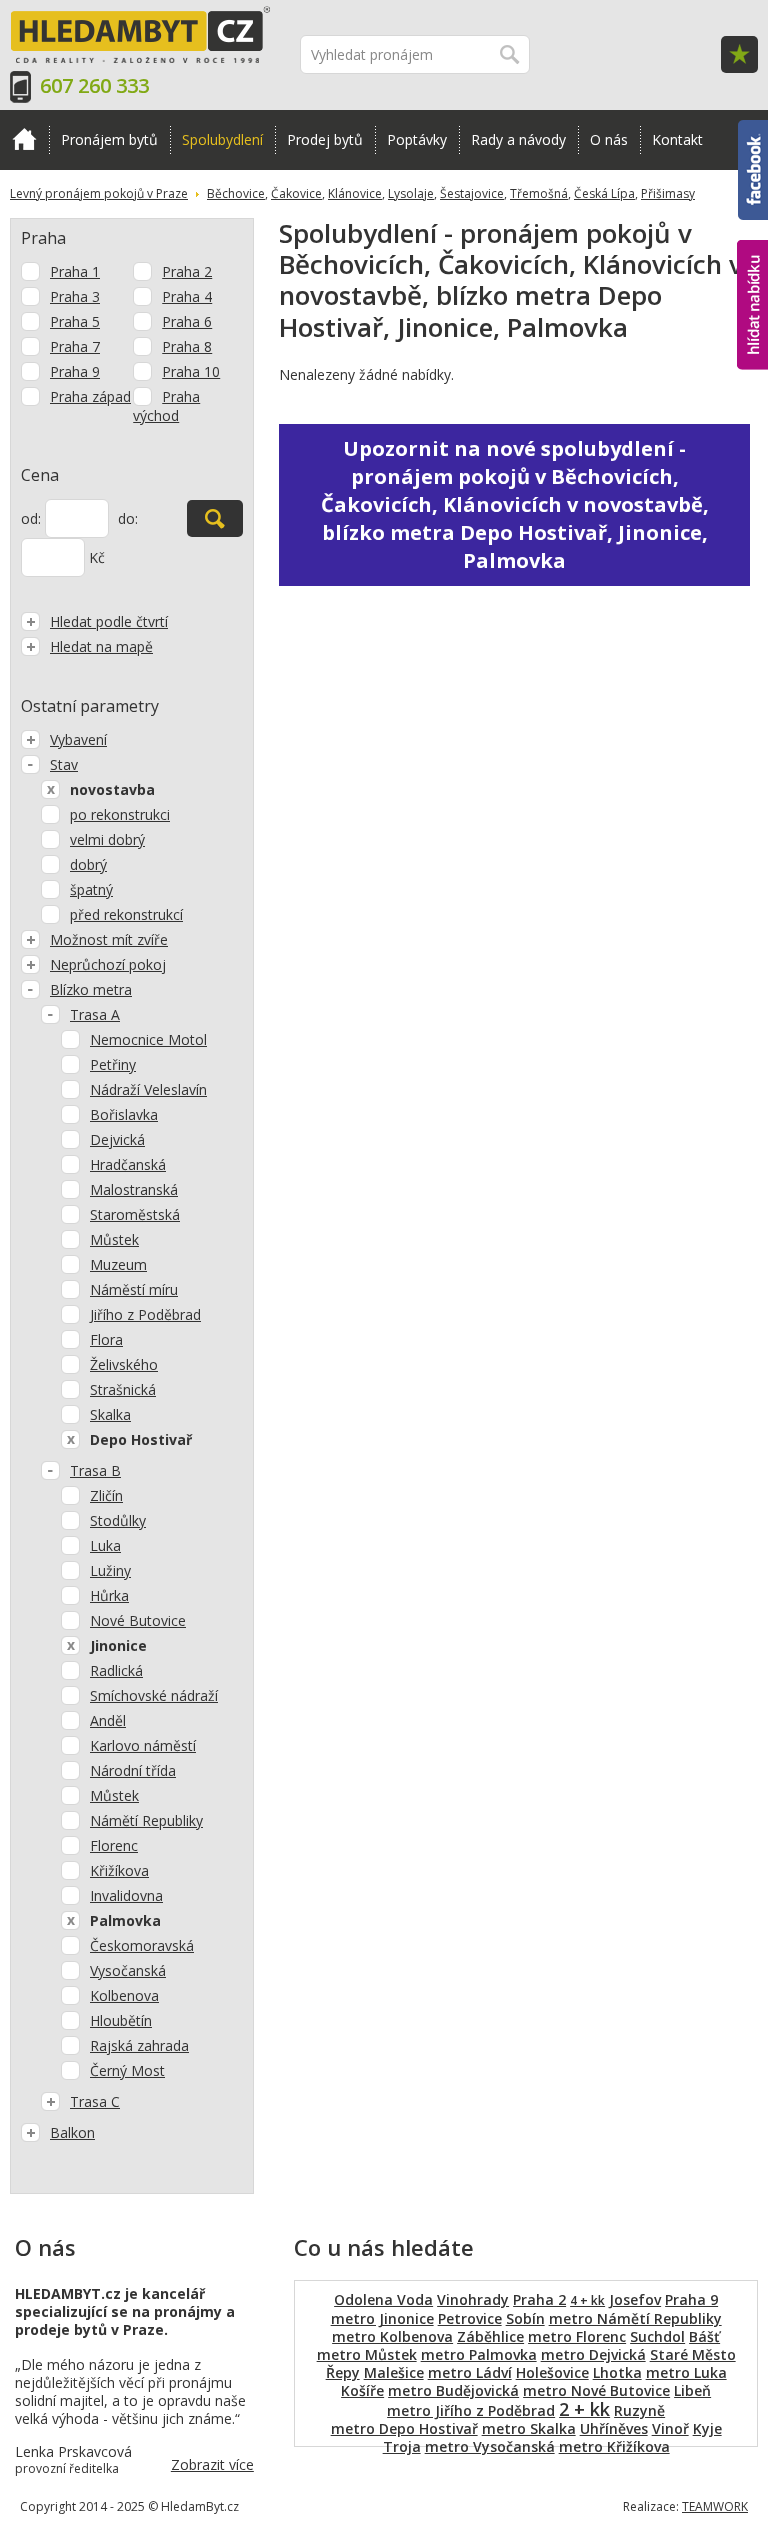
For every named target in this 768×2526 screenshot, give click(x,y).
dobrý (88, 864)
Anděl (108, 1720)
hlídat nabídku (752, 267)
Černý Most (127, 2070)
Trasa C (95, 2101)
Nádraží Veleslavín (148, 1089)
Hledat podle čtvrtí (109, 621)
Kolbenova (124, 1995)
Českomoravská (142, 1945)
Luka (105, 1545)
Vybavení (78, 739)
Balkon (72, 2132)
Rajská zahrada (139, 2045)
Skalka (110, 1414)
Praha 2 (187, 271)
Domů (24, 140)
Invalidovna (126, 1895)
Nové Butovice (138, 1620)
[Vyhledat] (215, 518)
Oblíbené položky (739, 54)
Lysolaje (411, 193)
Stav (64, 764)
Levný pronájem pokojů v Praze (99, 193)
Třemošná (539, 193)
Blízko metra (91, 989)
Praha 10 (191, 371)
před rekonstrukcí (126, 914)
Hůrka (109, 1595)
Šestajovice (472, 193)
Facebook (753, 129)
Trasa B (95, 1470)
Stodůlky (118, 1520)
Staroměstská (135, 1214)
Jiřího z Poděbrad (145, 1314)
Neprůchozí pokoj (108, 964)
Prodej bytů (325, 139)
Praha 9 (75, 371)
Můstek (114, 1239)
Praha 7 (75, 346)
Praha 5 (75, 321)
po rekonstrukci (120, 814)
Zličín (106, 1495)
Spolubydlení (222, 139)
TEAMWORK (715, 2506)
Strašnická (123, 1389)
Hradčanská (128, 1164)
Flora (106, 1339)
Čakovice (296, 193)
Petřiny (113, 1064)
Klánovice (355, 193)
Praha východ (166, 406)
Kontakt (677, 139)
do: (128, 518)
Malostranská (134, 1189)
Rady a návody (518, 139)
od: (31, 518)
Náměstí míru (134, 1289)
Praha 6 (187, 321)
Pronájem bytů (109, 139)
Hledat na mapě (101, 646)
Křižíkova (119, 1870)
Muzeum (118, 1264)
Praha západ (90, 396)
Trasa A (95, 1014)
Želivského (124, 1364)
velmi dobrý (107, 839)
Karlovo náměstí (143, 1745)
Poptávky (417, 139)
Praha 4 (187, 296)
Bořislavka (124, 1114)
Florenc (114, 1845)
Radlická (116, 1670)
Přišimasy (668, 193)
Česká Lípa (604, 193)
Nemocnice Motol (148, 1039)
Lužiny (110, 1570)
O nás (609, 139)
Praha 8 (187, 346)
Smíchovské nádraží (154, 1695)
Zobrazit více (212, 2464)
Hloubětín (121, 2020)
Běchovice (236, 193)
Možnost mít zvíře (109, 939)
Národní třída (133, 1770)
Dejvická (117, 1139)
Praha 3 (75, 296)
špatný (91, 889)
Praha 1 (75, 271)
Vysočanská (128, 1970)
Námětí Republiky (146, 1820)
